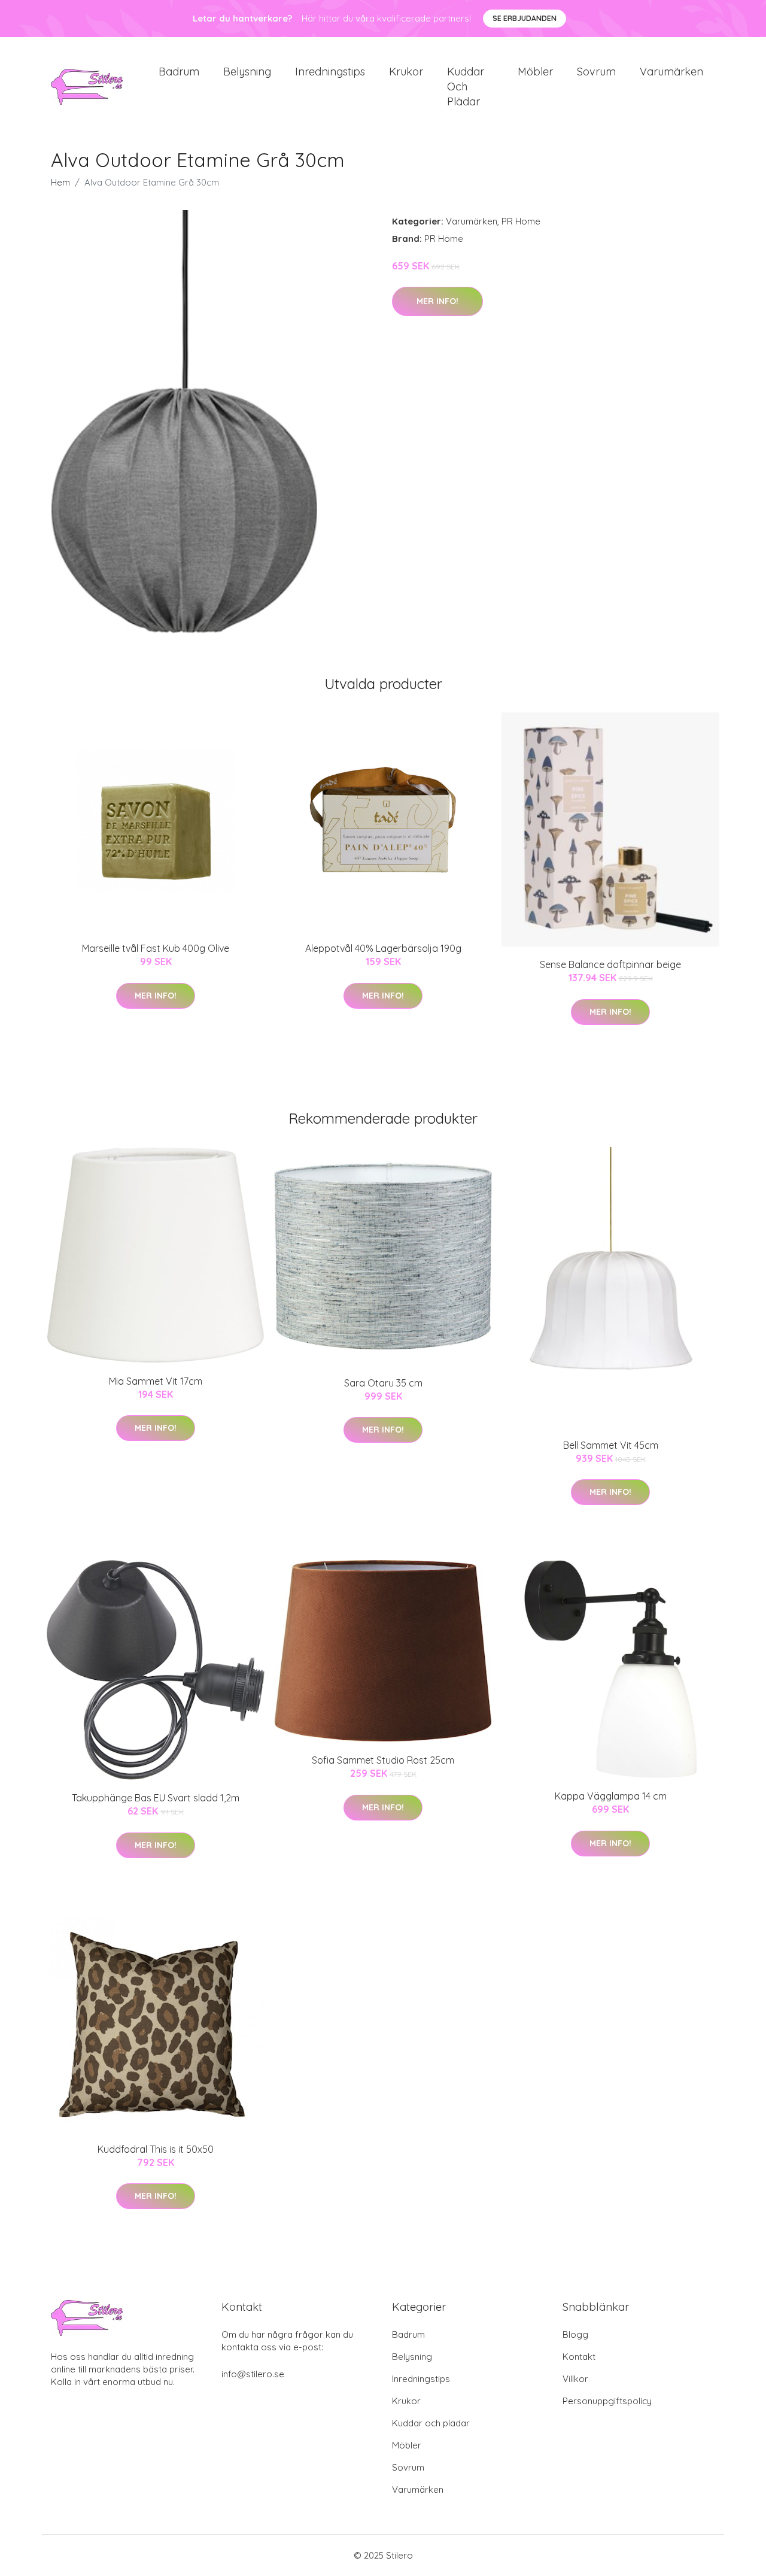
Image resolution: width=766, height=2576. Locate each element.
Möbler (535, 72)
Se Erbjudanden (525, 18)
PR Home (521, 221)
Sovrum (596, 72)
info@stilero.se (253, 2374)
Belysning (247, 72)
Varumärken (671, 72)
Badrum (179, 72)
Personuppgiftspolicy (607, 2401)
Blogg (575, 2334)
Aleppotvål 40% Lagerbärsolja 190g (383, 948)
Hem (60, 182)
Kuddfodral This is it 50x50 (156, 2149)
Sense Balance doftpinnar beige (610, 964)
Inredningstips (330, 72)
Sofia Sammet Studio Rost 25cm (383, 1760)
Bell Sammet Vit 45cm (611, 1445)
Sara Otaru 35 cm (383, 1383)
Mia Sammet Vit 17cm (156, 1381)
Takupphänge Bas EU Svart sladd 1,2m (156, 1798)
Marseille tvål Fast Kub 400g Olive (156, 948)
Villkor (575, 2379)
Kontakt (579, 2357)
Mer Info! (437, 301)
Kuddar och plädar (466, 87)
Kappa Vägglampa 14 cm (611, 1796)
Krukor (406, 72)
